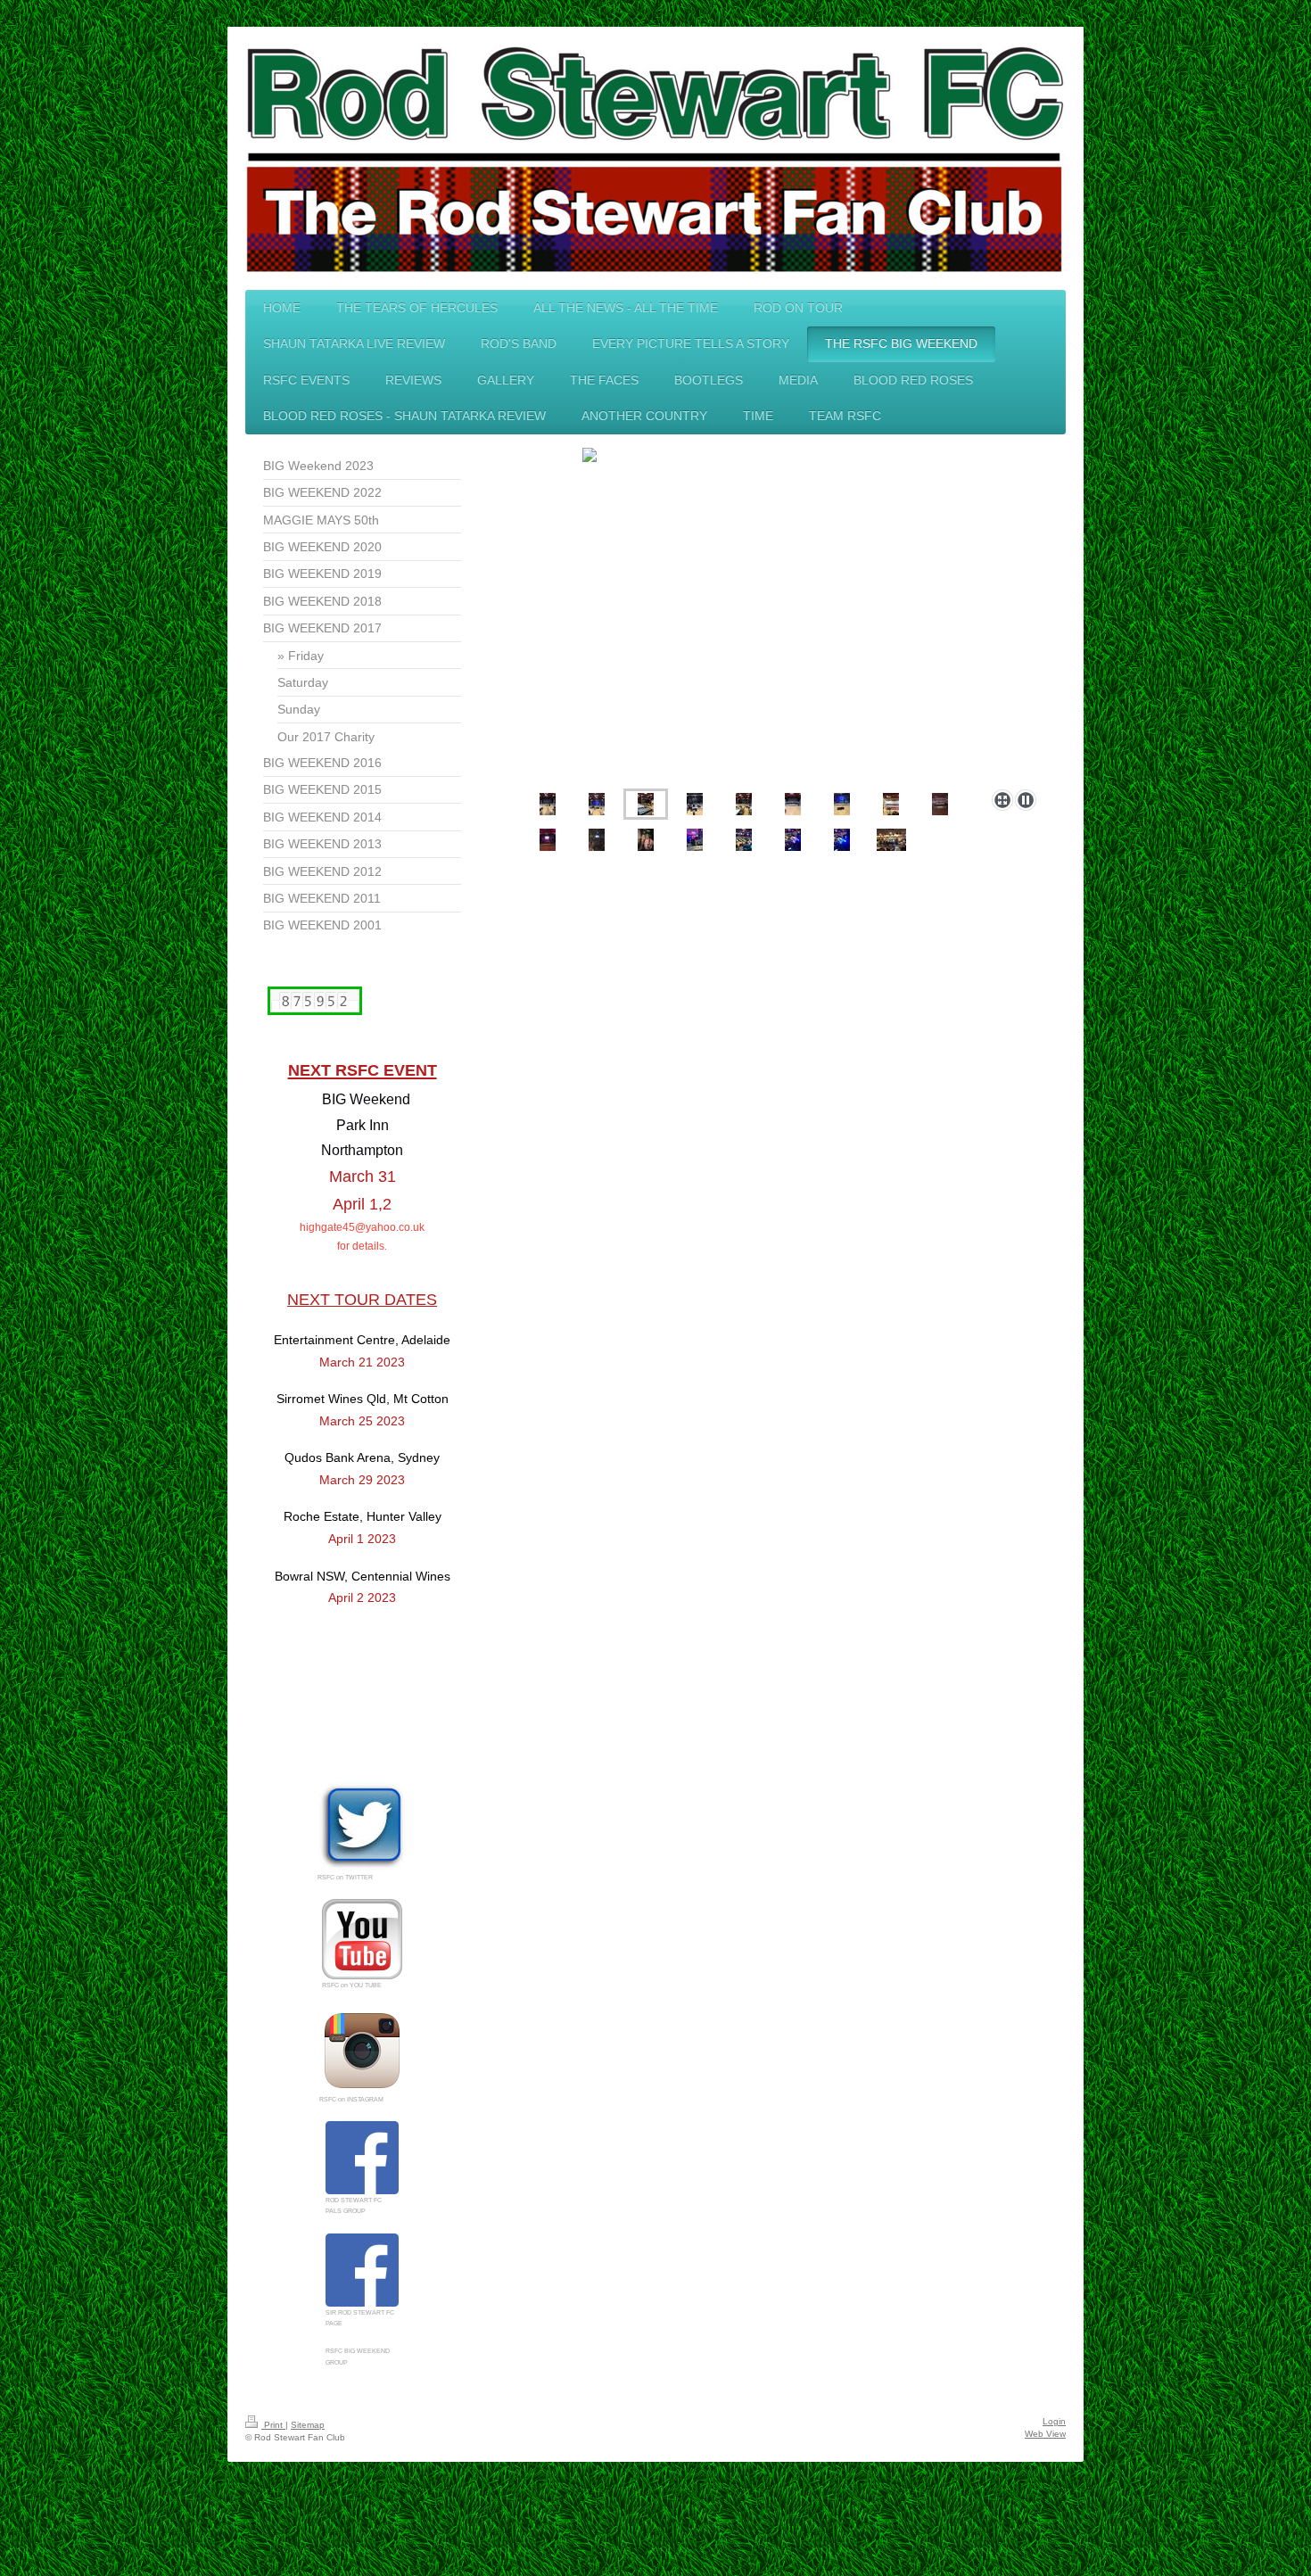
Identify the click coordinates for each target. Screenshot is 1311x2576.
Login (1054, 2421)
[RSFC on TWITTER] (362, 1827)
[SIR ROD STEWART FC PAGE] (362, 2270)
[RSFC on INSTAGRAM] (362, 2051)
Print (273, 2425)
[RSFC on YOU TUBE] (362, 1939)
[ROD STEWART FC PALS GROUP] (362, 2158)
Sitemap (308, 2425)
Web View (1045, 2434)
